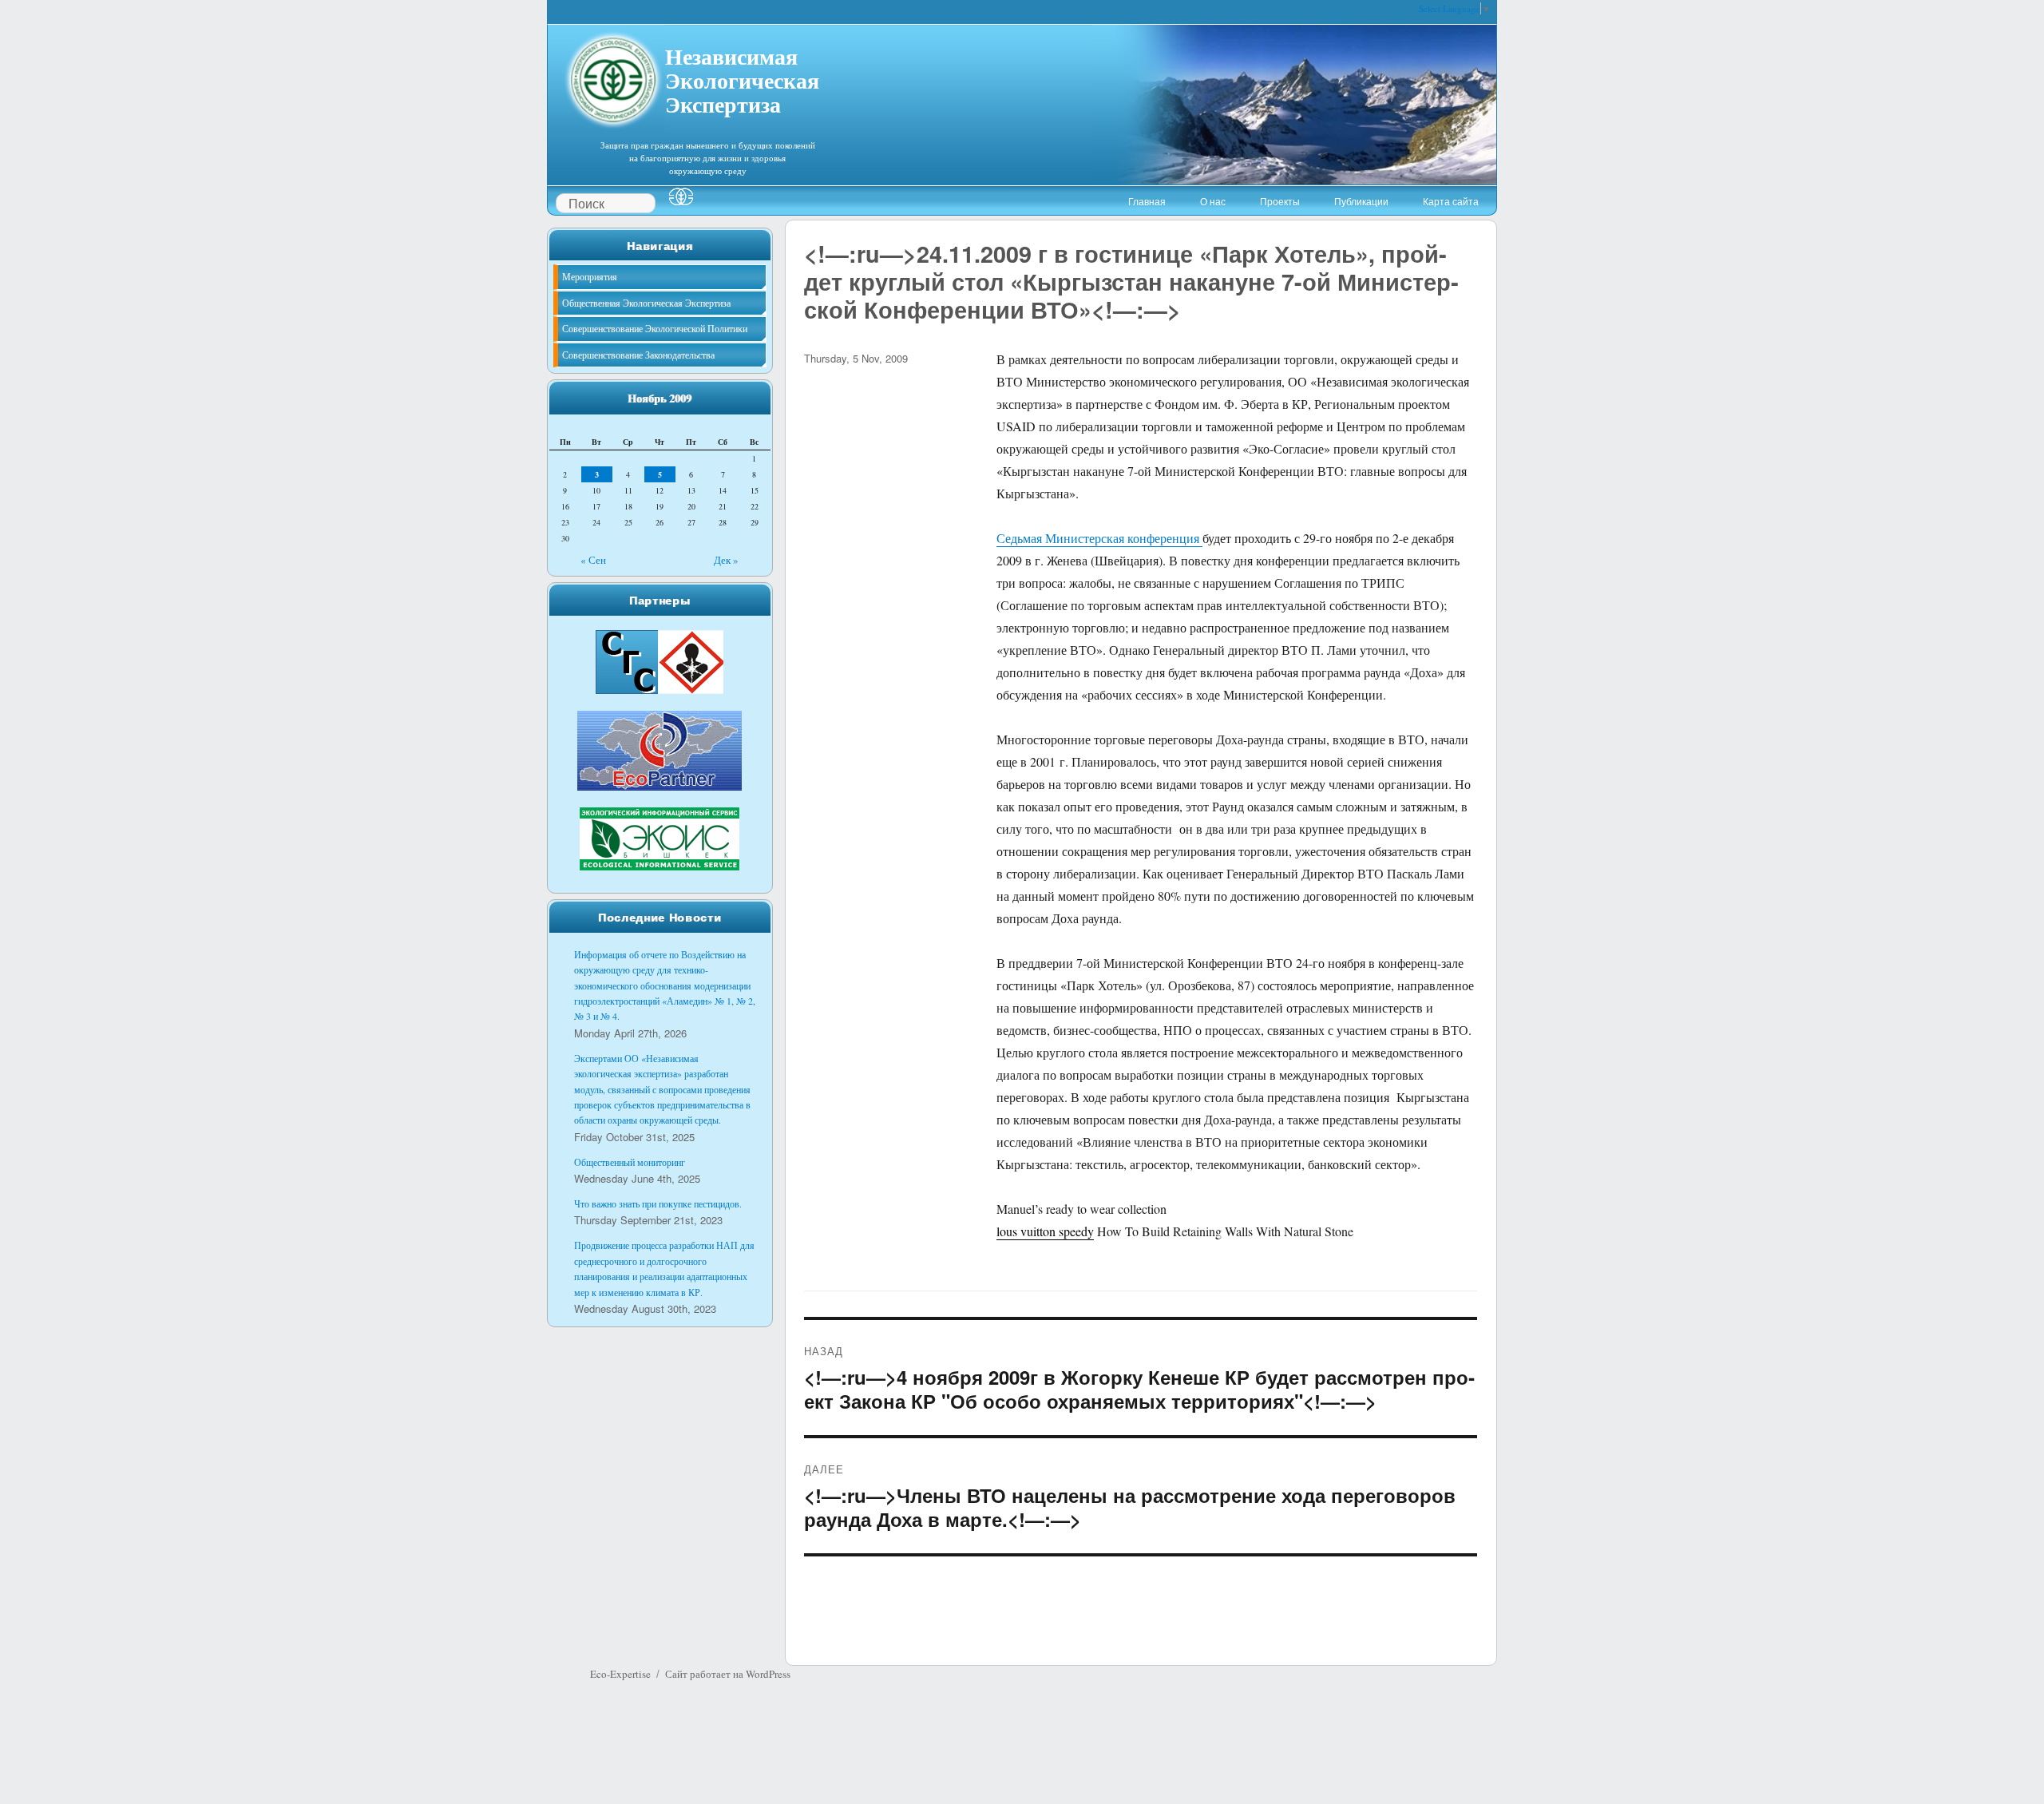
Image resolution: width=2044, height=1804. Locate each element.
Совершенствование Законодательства (638, 355)
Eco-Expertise (620, 1674)
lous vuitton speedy (1045, 1231)
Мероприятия (590, 276)
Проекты (1280, 201)
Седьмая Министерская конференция (1099, 538)
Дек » (726, 560)
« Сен (593, 560)
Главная (1147, 201)
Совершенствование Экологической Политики (655, 328)
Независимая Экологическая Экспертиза (742, 78)
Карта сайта (1451, 201)
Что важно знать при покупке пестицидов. (658, 1203)
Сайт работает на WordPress (728, 1674)
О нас (1213, 201)
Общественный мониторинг (630, 1162)
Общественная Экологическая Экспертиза (646, 303)
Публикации (1361, 201)
